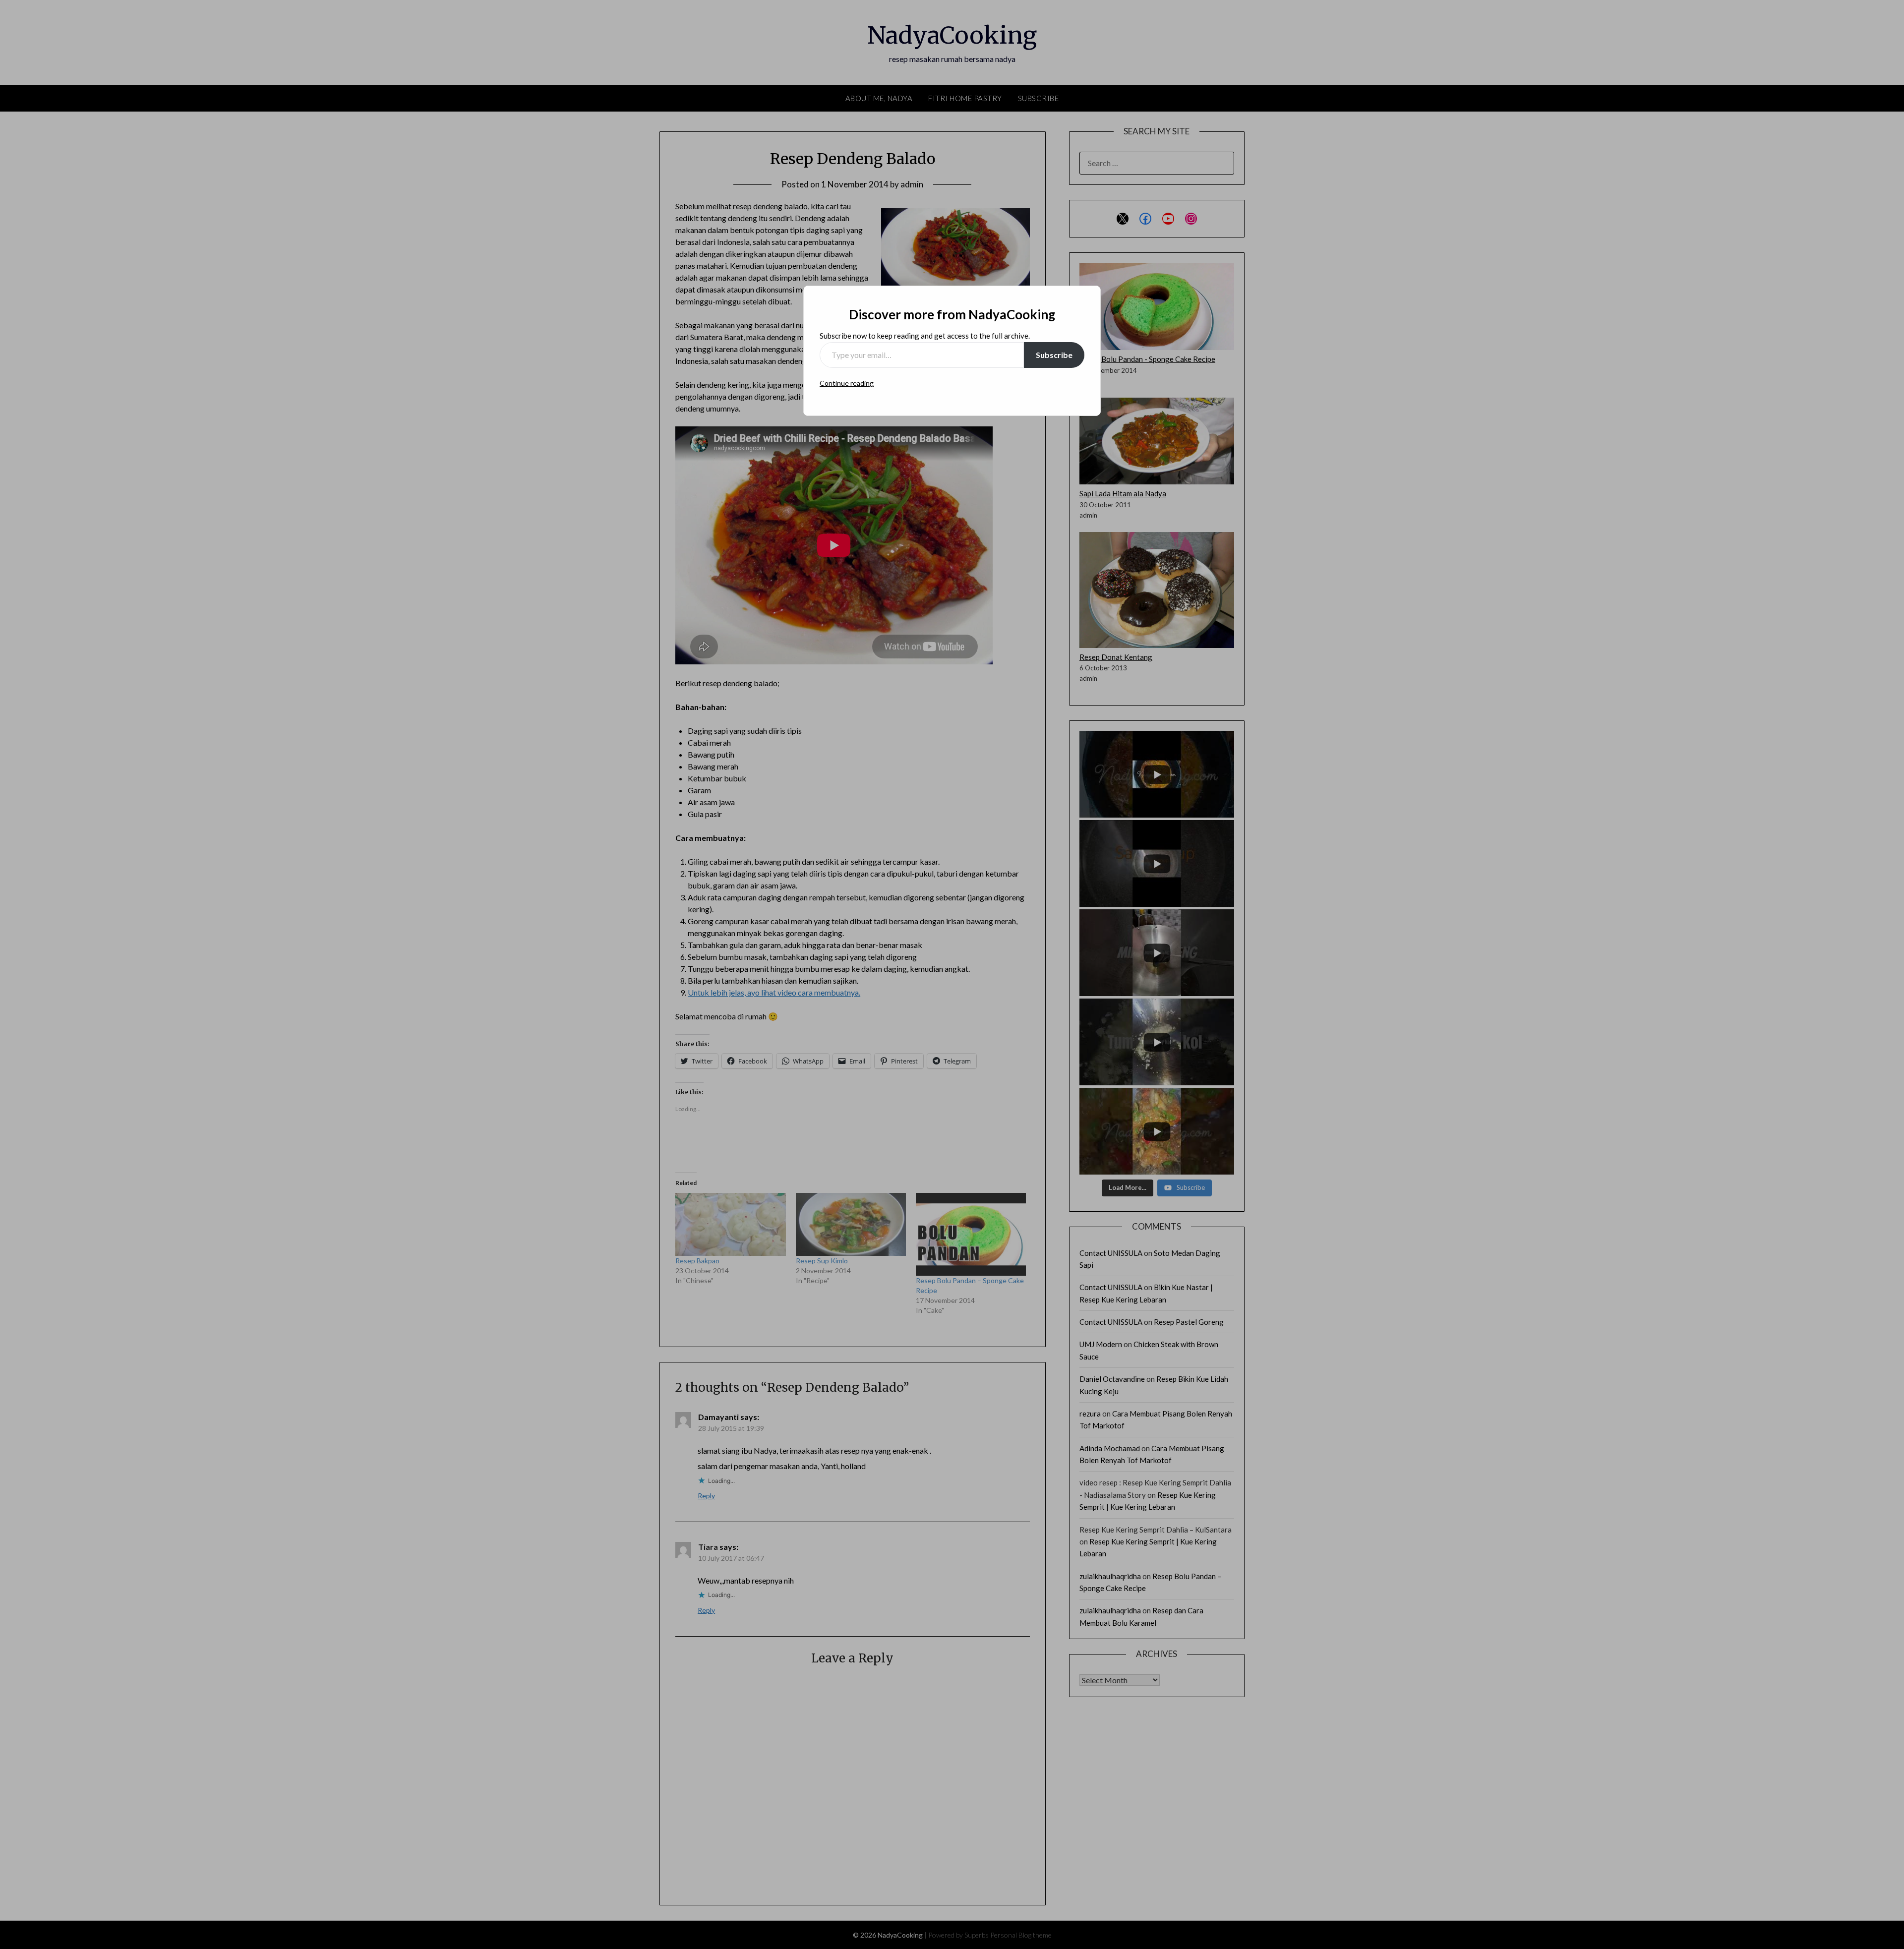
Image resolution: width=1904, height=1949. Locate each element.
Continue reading (847, 383)
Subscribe (1054, 355)
